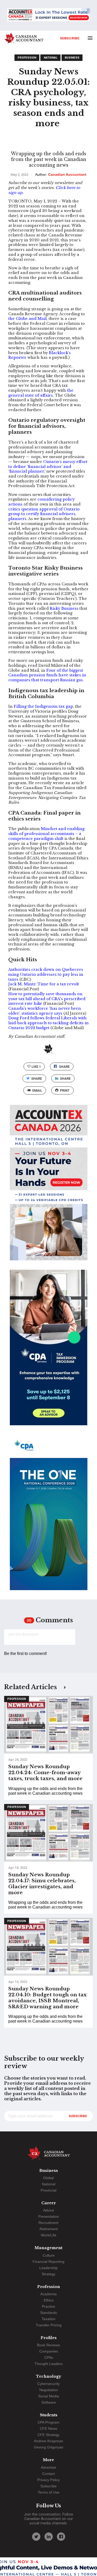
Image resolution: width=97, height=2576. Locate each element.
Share (64, 1067)
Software (49, 2402)
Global (48, 2178)
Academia (48, 2294)
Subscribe (70, 38)
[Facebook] (61, 2537)
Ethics (49, 2300)
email (37, 1090)
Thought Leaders (48, 2364)
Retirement (49, 2229)
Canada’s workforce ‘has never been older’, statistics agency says (45, 1011)
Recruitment (48, 2223)
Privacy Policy (48, 2480)
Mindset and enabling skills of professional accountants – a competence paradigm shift (46, 834)
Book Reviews (48, 2345)
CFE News (48, 2428)
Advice (49, 2210)
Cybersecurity (48, 2384)
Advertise (48, 2467)
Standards (48, 2313)
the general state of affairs (41, 393)
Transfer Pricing (49, 2325)
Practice (48, 2306)
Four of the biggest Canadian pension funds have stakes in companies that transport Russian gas (47, 675)
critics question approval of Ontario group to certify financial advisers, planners (44, 514)
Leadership (48, 2268)
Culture (49, 2255)
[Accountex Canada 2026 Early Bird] (48, 15)
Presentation (49, 2216)
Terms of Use (49, 2492)
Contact (48, 2474)
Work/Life (49, 2235)
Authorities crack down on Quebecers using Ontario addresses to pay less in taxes (46, 974)
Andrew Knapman (48, 2441)
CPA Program (48, 2422)
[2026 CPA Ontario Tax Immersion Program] (49, 1352)
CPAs (49, 2357)
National (51, 58)
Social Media (48, 2396)
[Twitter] (36, 2537)
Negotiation (49, 2390)
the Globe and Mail (27, 319)
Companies (49, 2351)
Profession (27, 58)
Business (72, 58)
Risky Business (64, 608)
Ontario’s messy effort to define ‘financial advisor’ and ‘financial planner (48, 466)
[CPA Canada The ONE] (49, 1517)
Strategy (48, 2274)
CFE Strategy (48, 2435)
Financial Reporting (48, 2262)
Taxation (48, 2319)
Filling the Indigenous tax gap (43, 706)
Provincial (48, 2190)
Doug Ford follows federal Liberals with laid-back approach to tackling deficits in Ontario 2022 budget (48, 1023)
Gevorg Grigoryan (49, 2447)
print (65, 1090)
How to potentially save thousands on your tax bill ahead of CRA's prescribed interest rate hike (47, 999)
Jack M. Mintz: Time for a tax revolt (44, 984)
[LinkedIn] (49, 2537)
